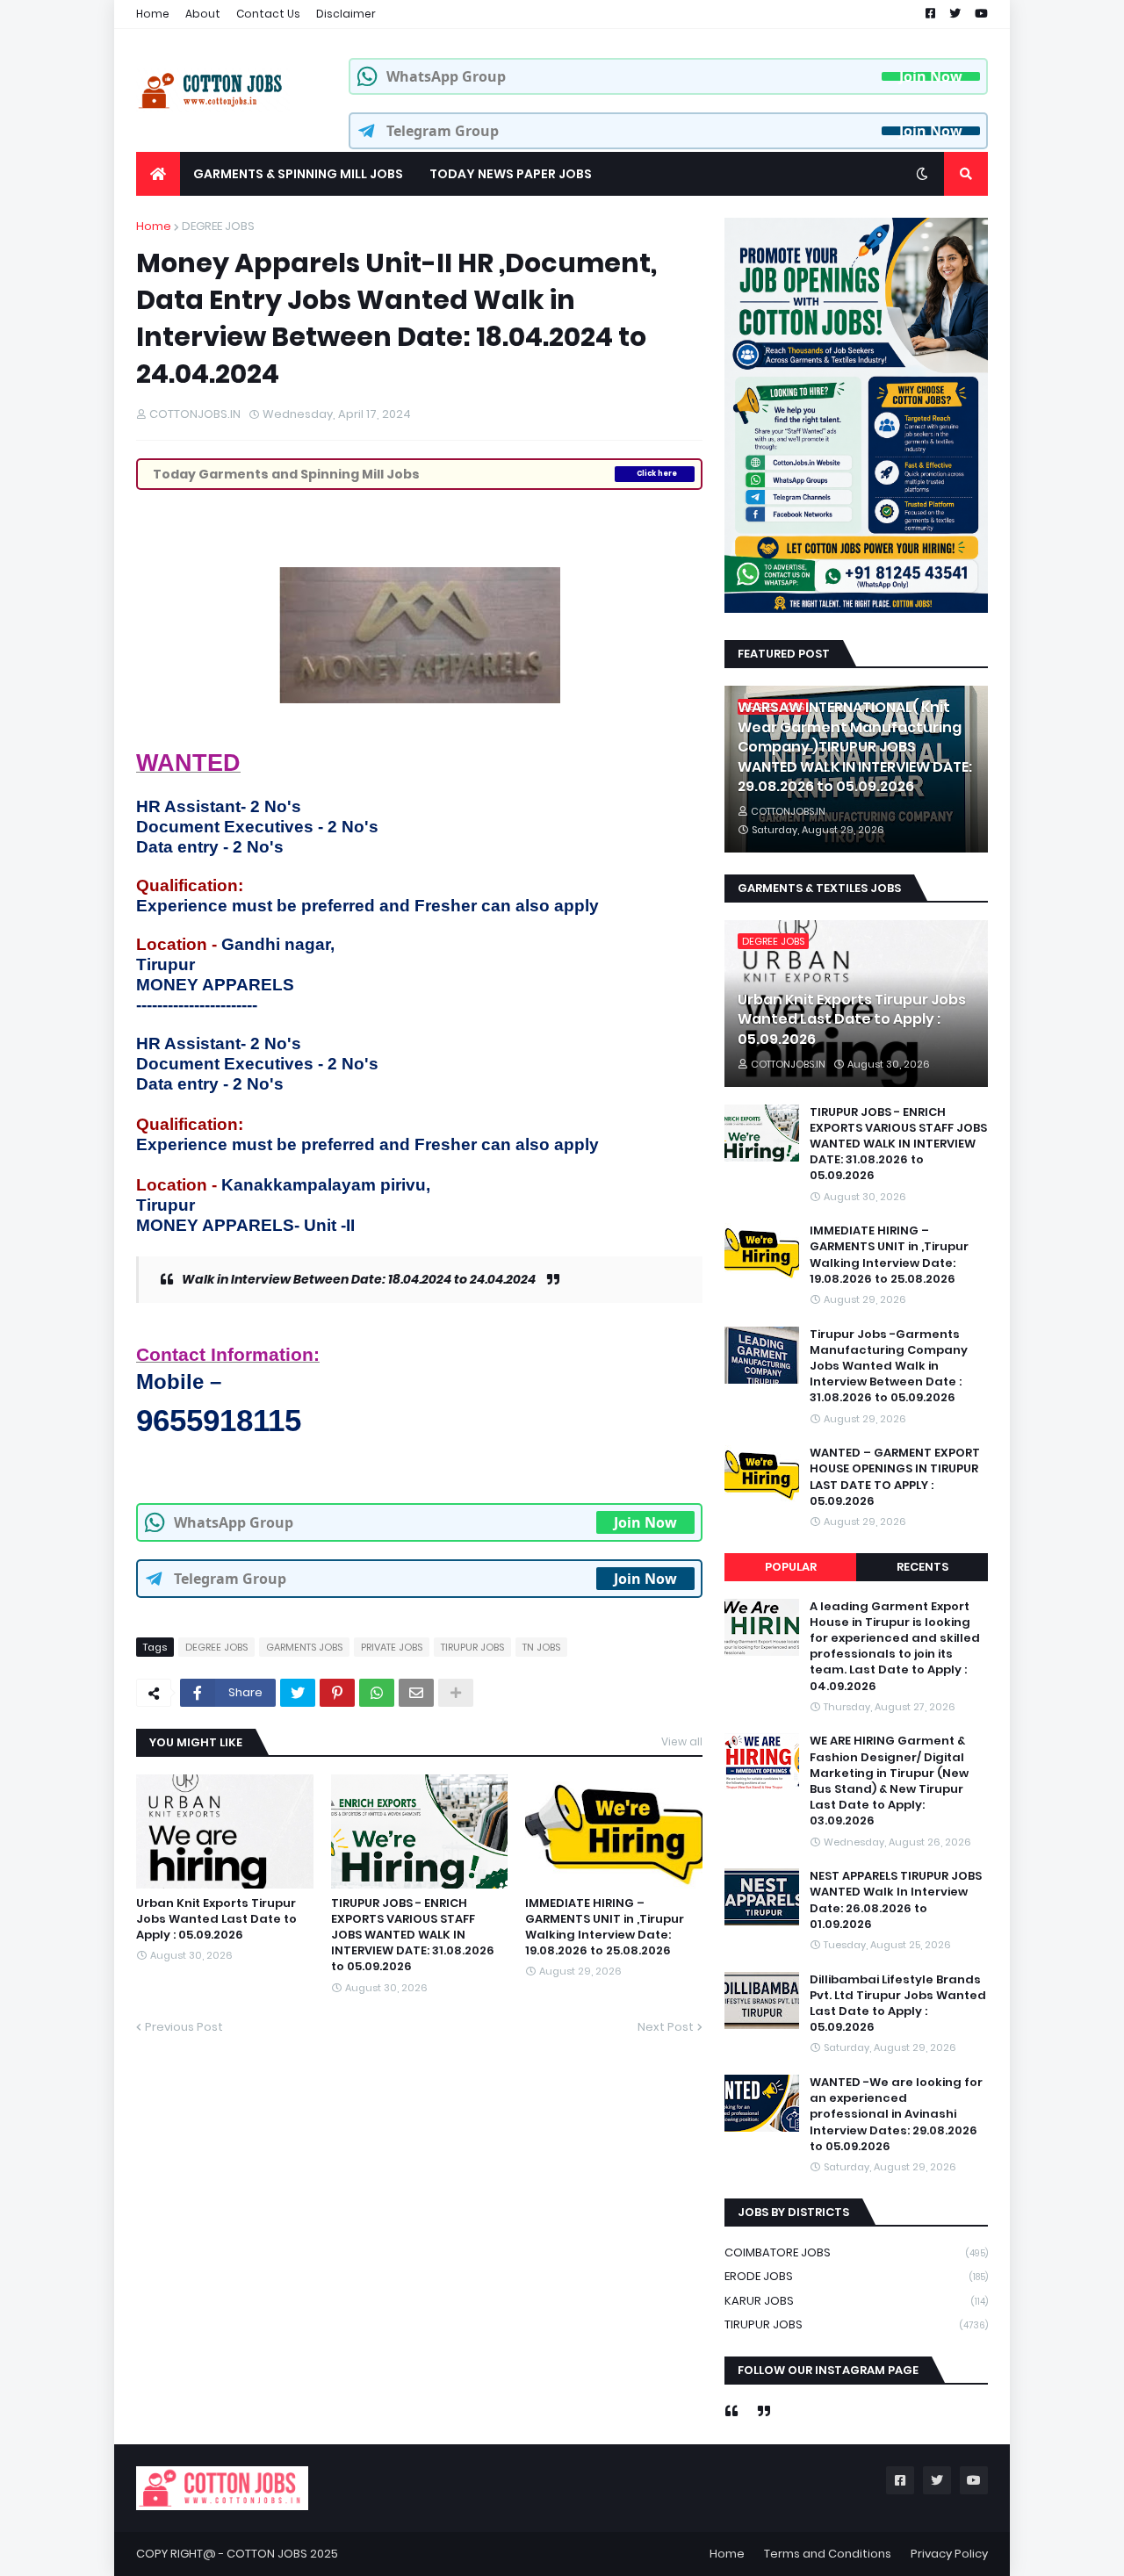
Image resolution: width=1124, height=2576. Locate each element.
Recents (922, 1567)
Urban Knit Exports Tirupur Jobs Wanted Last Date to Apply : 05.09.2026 (216, 1919)
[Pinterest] (337, 1693)
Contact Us (268, 14)
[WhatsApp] (377, 1693)
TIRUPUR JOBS (472, 1647)
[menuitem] (158, 174)
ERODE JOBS (856, 2276)
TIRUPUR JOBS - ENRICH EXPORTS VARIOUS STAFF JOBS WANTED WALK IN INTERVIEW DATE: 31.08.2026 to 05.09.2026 (413, 1936)
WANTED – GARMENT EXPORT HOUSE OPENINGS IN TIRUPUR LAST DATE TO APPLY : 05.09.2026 (895, 1477)
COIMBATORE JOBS (856, 2252)
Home (153, 14)
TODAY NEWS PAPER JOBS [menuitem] (511, 174)
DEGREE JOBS (218, 226)
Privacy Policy (949, 2554)
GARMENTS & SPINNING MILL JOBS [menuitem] (298, 174)
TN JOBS (541, 1647)
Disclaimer (346, 14)
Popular (791, 1567)
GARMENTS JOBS (304, 1647)
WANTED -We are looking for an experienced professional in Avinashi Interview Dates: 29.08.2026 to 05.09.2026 (896, 2115)
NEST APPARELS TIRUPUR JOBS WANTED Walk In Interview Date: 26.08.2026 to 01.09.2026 (896, 1900)
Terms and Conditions (828, 2554)
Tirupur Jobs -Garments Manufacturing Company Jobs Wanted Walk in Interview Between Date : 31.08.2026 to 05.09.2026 (889, 1367)
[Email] (416, 1693)
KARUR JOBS (856, 2301)
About (203, 14)
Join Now (931, 76)
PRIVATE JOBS (392, 1647)
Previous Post (184, 2027)
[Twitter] (298, 1693)
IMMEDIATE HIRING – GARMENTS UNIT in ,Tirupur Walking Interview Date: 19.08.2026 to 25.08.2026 (605, 1928)
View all (682, 1741)
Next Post (666, 2027)
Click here (657, 474)
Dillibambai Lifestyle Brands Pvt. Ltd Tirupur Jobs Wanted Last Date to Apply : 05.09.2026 (898, 2004)
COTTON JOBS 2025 (282, 2554)
